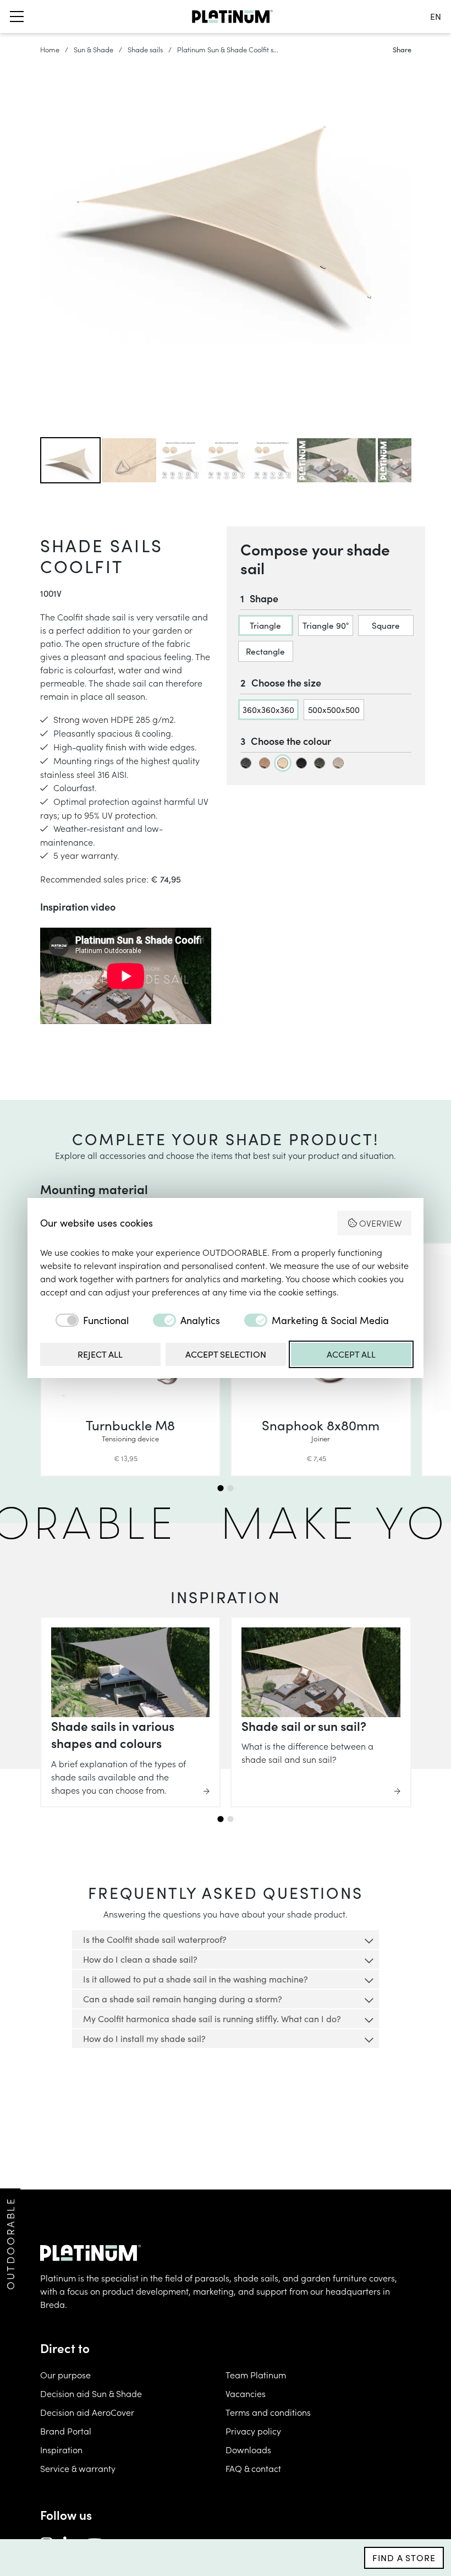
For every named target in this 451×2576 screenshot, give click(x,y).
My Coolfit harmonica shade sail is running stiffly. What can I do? (212, 2019)
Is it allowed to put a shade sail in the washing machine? (196, 1979)
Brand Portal (66, 2431)
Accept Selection (226, 1354)
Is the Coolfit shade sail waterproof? (155, 1939)
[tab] (220, 1488)
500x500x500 (334, 709)
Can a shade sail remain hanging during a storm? (183, 1999)
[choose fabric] (246, 763)
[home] (232, 17)
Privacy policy (253, 2431)
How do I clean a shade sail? (140, 1959)
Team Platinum (256, 2375)
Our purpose (65, 2375)
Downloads (248, 2449)
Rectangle (265, 651)
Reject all (100, 1354)
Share (402, 49)
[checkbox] (84, 1320)
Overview (380, 1223)
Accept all (351, 1354)
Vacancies (246, 2393)
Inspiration (61, 2449)
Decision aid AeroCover (87, 2412)
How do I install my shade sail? (144, 2038)
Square (386, 625)
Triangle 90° (326, 625)
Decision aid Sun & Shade (91, 2393)
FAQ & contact (253, 2468)
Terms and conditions (268, 2412)
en (436, 16)
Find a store (404, 2558)
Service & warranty (78, 2468)
